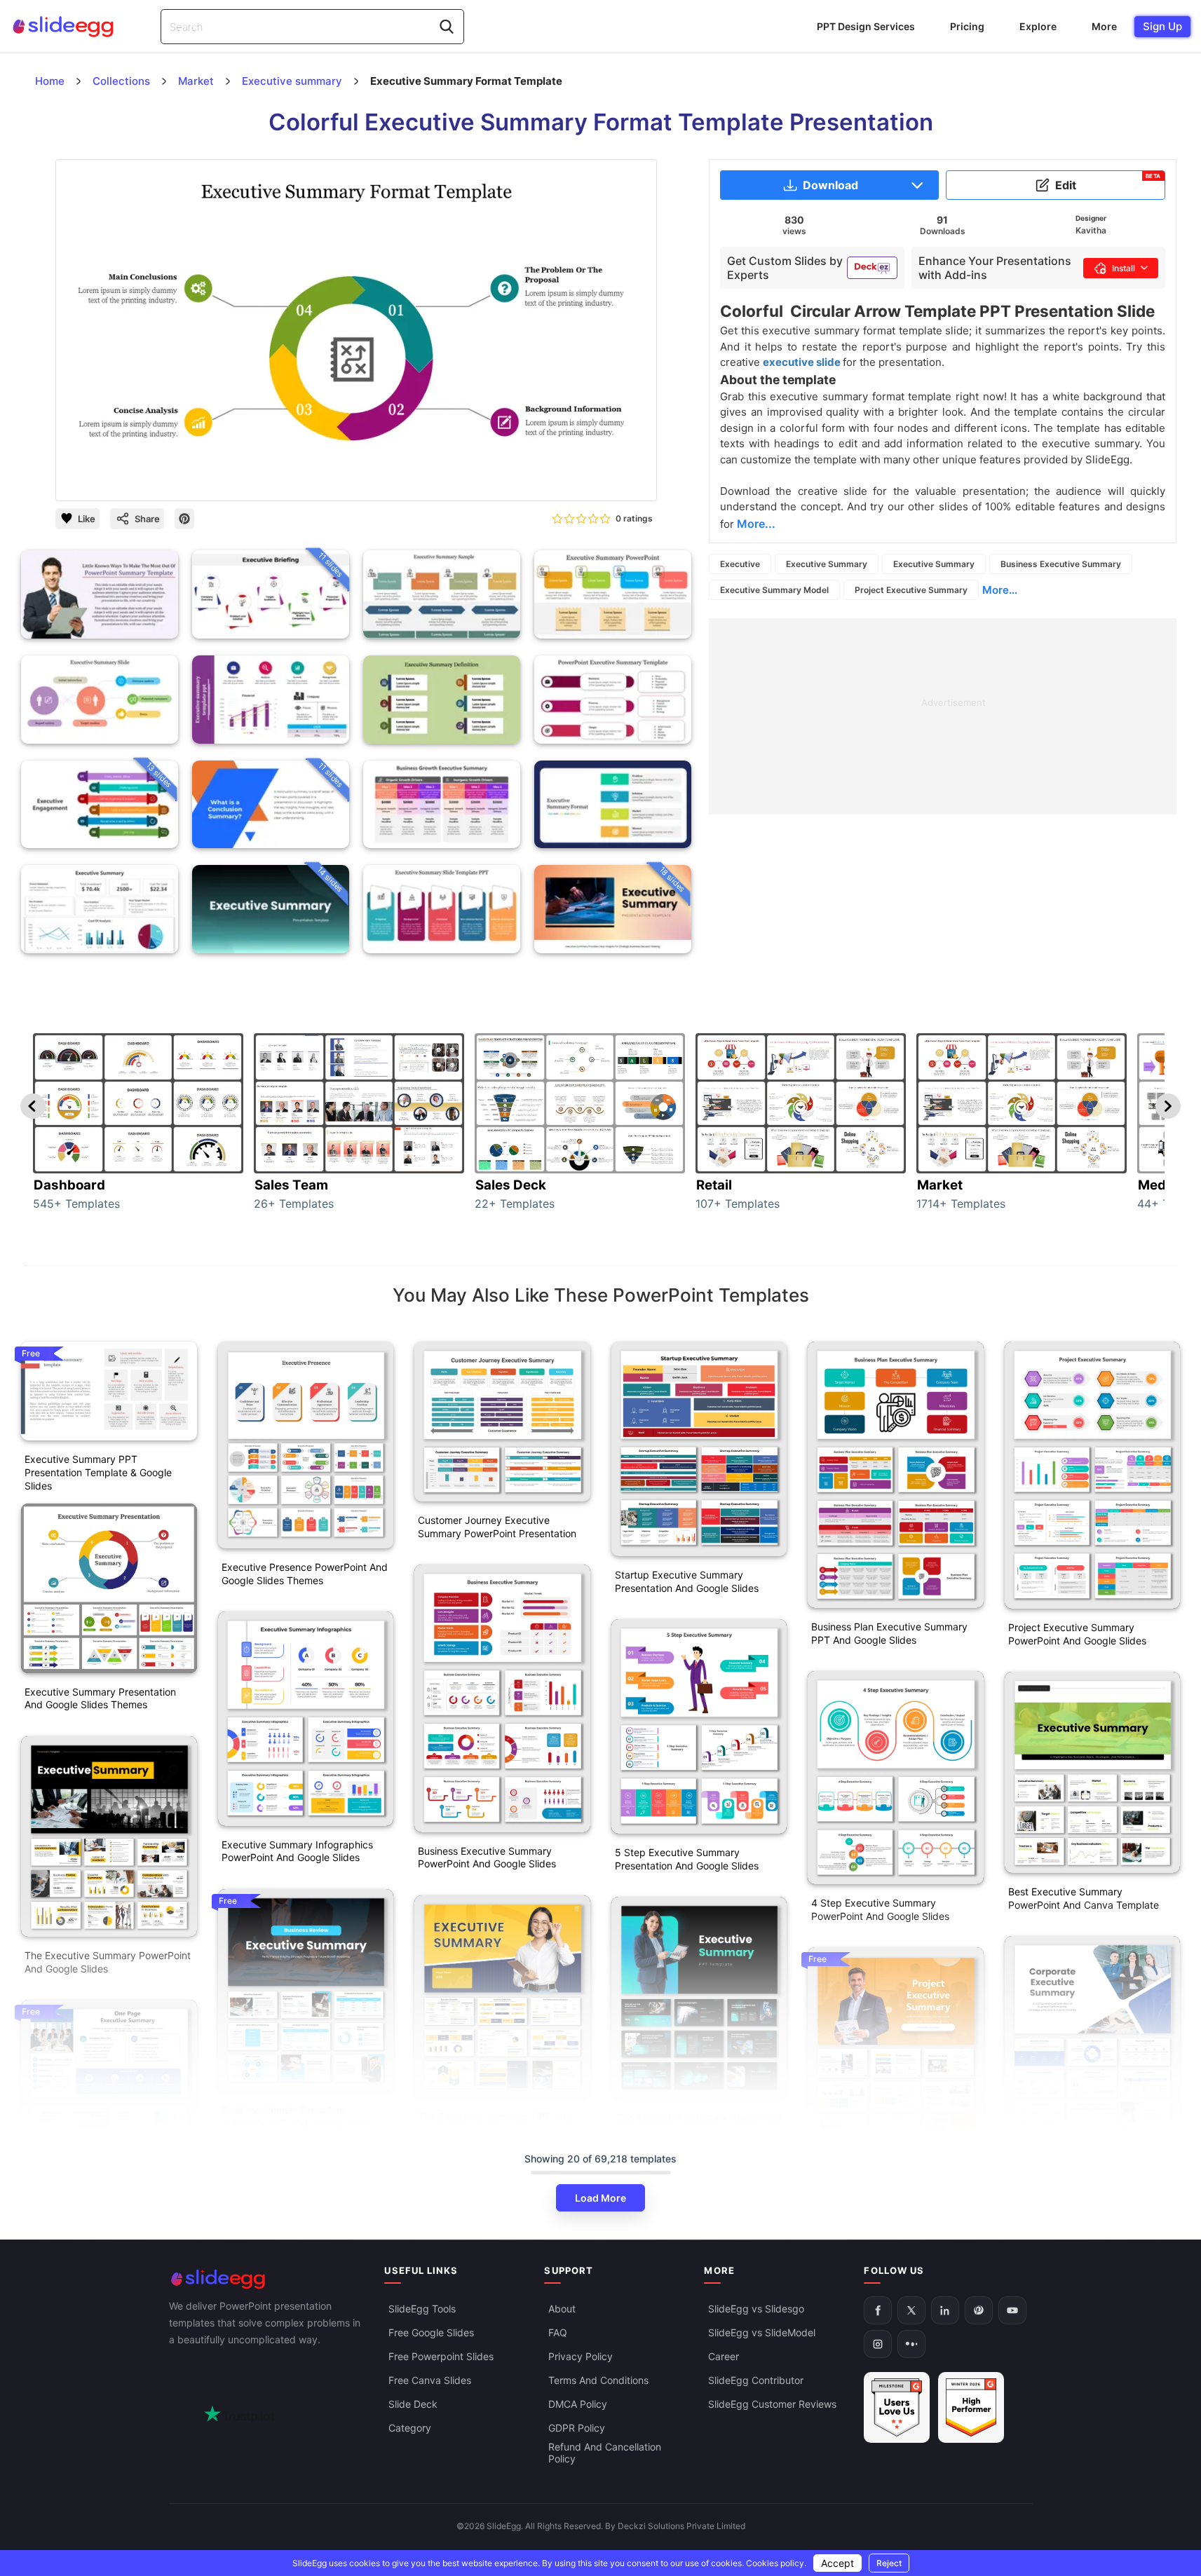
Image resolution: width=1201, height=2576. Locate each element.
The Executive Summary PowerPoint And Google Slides (108, 1962)
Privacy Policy (581, 2356)
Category (410, 2428)
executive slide (803, 362)
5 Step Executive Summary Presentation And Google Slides (687, 1859)
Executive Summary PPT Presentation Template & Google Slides (98, 1472)
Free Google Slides (431, 2332)
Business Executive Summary (1061, 564)
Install (1124, 268)
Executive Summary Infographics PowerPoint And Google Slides (297, 1851)
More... (1000, 590)
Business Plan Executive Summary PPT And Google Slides (889, 1633)
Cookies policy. (776, 2563)
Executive (740, 564)
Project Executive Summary (911, 590)
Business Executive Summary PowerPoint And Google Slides (487, 1858)
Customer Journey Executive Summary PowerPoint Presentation (497, 1527)
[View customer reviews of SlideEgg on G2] (971, 2407)
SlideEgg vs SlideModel (762, 2332)
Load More (600, 2198)
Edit (1108, 182)
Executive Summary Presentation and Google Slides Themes (100, 1698)
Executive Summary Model (774, 590)
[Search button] (447, 27)
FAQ (558, 2332)
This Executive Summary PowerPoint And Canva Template (699, 2124)
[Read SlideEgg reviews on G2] (897, 2407)
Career (724, 2356)
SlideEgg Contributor (756, 2380)
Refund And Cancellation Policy (605, 2453)
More (1104, 26)
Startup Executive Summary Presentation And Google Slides (687, 1581)
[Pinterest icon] (184, 519)
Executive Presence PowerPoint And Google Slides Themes (305, 1574)
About (562, 2309)
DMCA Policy (578, 2404)
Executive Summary (827, 564)
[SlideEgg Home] (267, 2279)
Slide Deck (413, 2404)
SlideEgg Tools (422, 2309)
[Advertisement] (943, 716)
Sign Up (1162, 26)
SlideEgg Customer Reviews (772, 2404)
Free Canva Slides (430, 2380)
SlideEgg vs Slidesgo (756, 2309)
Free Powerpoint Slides (441, 2356)
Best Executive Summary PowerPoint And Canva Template (1084, 1898)
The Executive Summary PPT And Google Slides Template (495, 2123)
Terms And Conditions (598, 2380)
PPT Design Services (866, 26)
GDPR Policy (577, 2428)
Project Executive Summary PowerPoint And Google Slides (1077, 1634)
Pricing (967, 26)
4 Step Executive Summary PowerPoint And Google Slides (880, 1909)
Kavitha (1091, 230)
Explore (1038, 26)
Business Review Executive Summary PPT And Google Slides (297, 2116)
